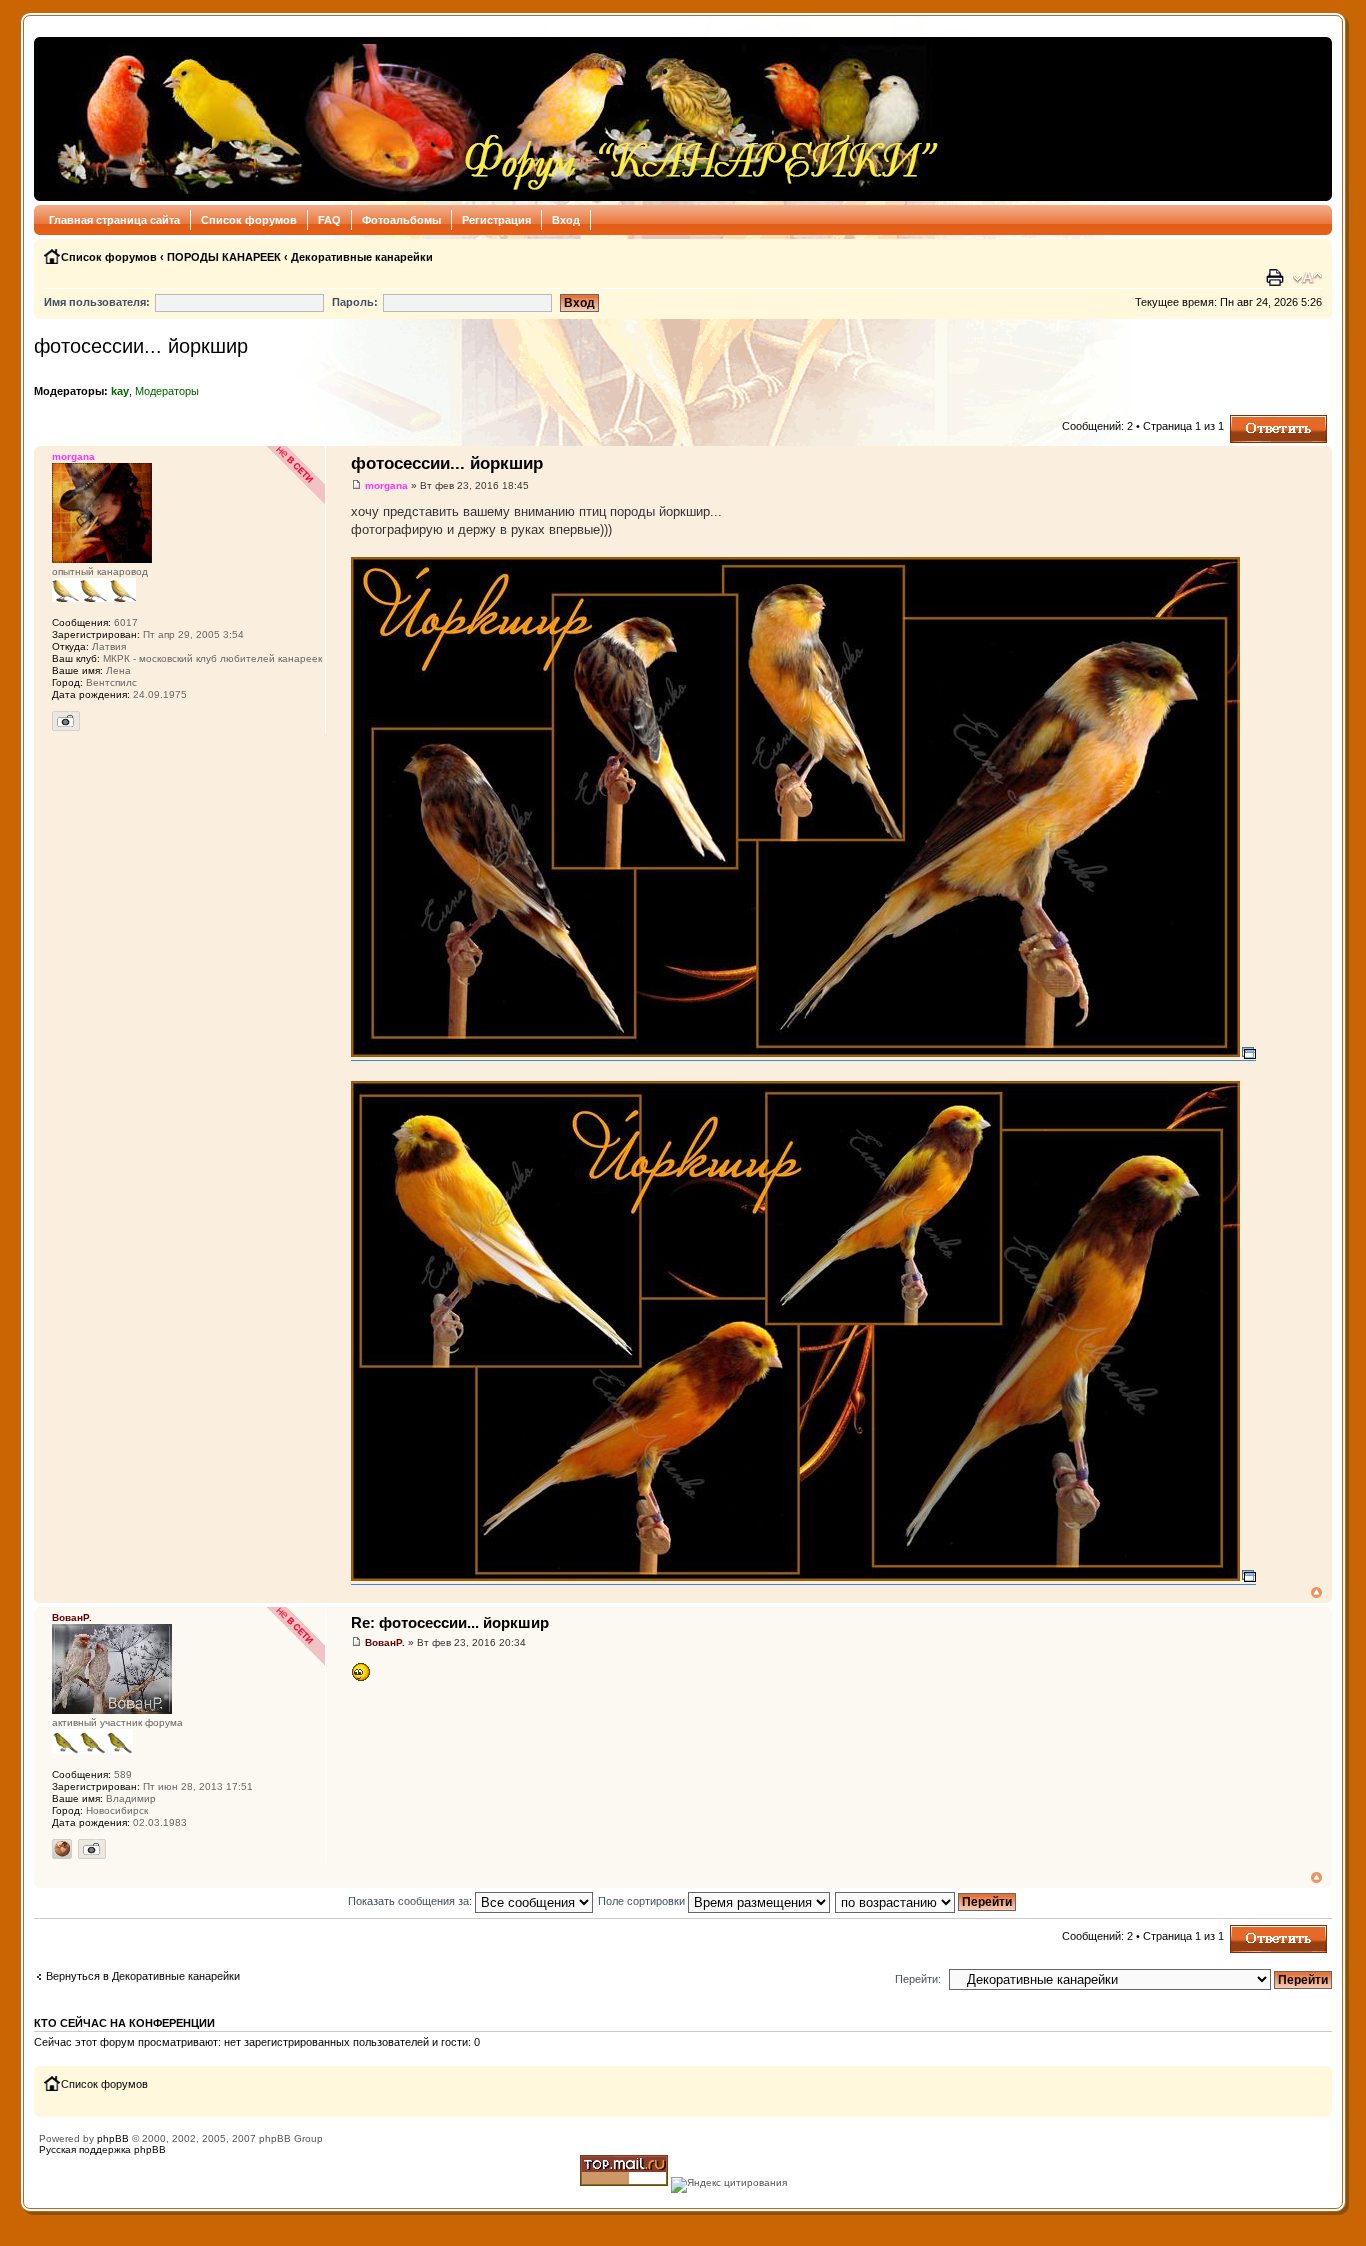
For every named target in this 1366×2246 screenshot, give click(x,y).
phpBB (113, 2138)
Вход (566, 220)
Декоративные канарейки (362, 257)
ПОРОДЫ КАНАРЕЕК (224, 257)
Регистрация (496, 220)
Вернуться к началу (1316, 1592)
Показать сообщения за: (411, 1901)
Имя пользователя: (97, 302)
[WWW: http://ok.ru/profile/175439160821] (62, 1849)
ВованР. (385, 1642)
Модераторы (167, 391)
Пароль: (355, 302)
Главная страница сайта (114, 220)
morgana (386, 485)
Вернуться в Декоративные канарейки (143, 1976)
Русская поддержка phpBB (102, 2149)
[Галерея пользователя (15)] (92, 1849)
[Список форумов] (492, 119)
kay (120, 391)
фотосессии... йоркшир (141, 346)
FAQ (329, 220)
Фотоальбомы (401, 220)
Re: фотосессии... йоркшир (450, 1622)
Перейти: (918, 1979)
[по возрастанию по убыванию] (926, 1901)
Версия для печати (1277, 278)
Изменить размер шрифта (1307, 278)
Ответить (1254, 421)
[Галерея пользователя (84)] (66, 721)
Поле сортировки (643, 1901)
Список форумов (249, 220)
